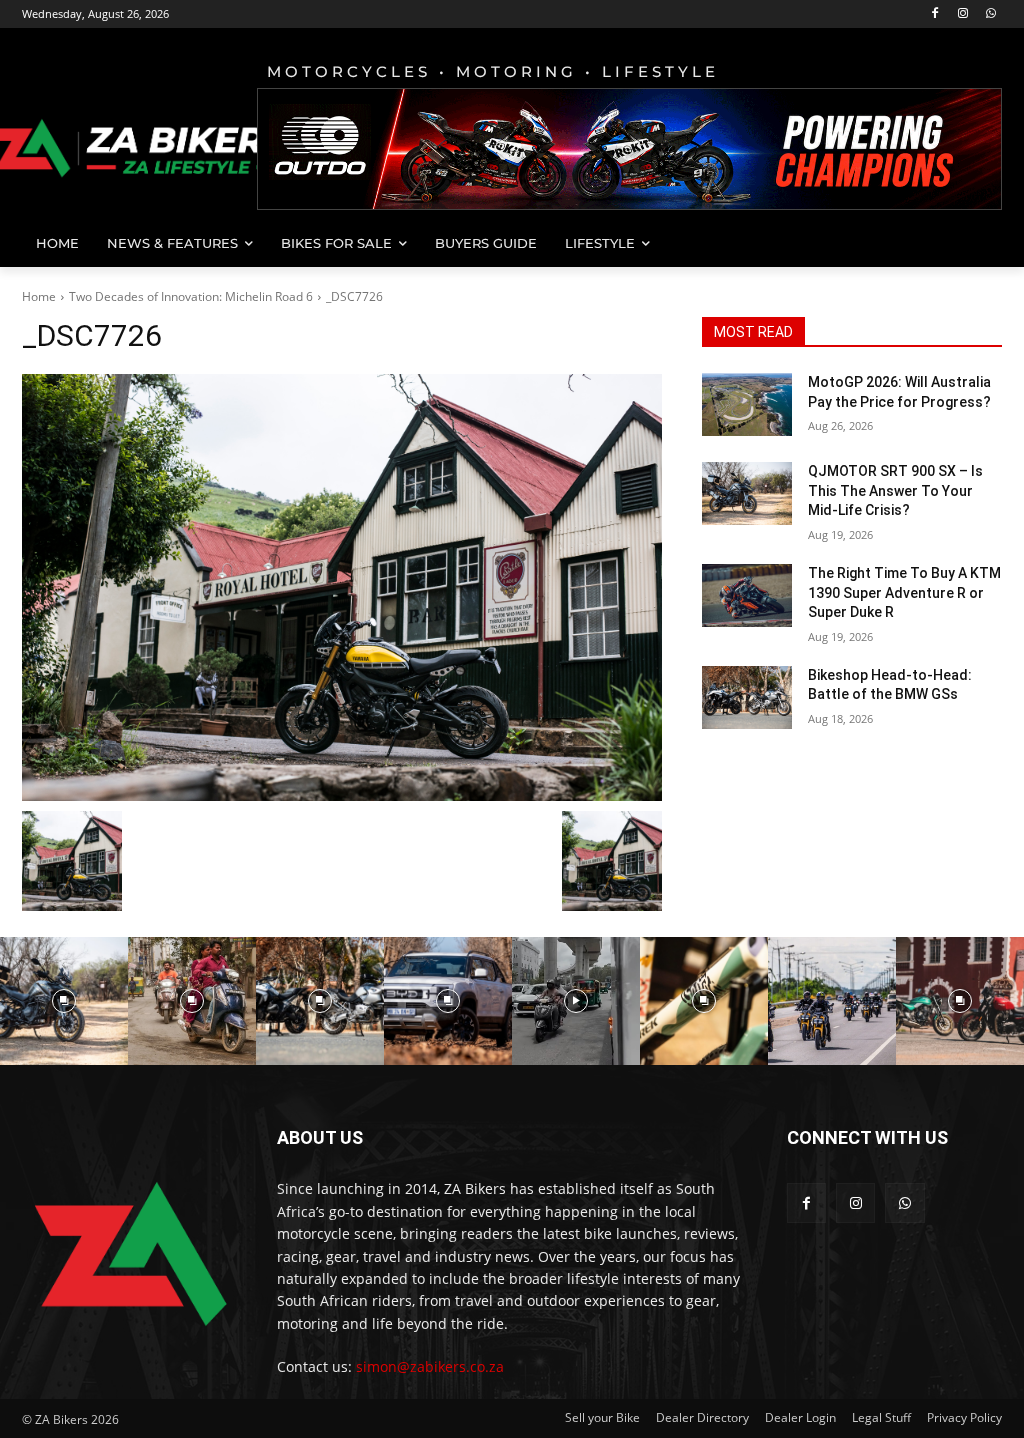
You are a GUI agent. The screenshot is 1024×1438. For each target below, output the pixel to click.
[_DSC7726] (342, 587)
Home (39, 296)
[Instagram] (962, 14)
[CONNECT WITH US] (894, 1167)
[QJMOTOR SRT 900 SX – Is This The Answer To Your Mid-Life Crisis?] (747, 493)
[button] (978, 243)
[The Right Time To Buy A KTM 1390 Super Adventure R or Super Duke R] (747, 595)
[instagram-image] (64, 1001)
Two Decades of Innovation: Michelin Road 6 (191, 296)
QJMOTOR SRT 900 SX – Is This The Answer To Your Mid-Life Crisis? (895, 490)
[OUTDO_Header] (629, 149)
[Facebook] (935, 14)
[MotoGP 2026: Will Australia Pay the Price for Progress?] (747, 404)
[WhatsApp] (990, 14)
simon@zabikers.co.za (430, 1366)
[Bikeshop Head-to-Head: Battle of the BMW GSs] (747, 697)
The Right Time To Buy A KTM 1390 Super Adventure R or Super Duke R (904, 592)
